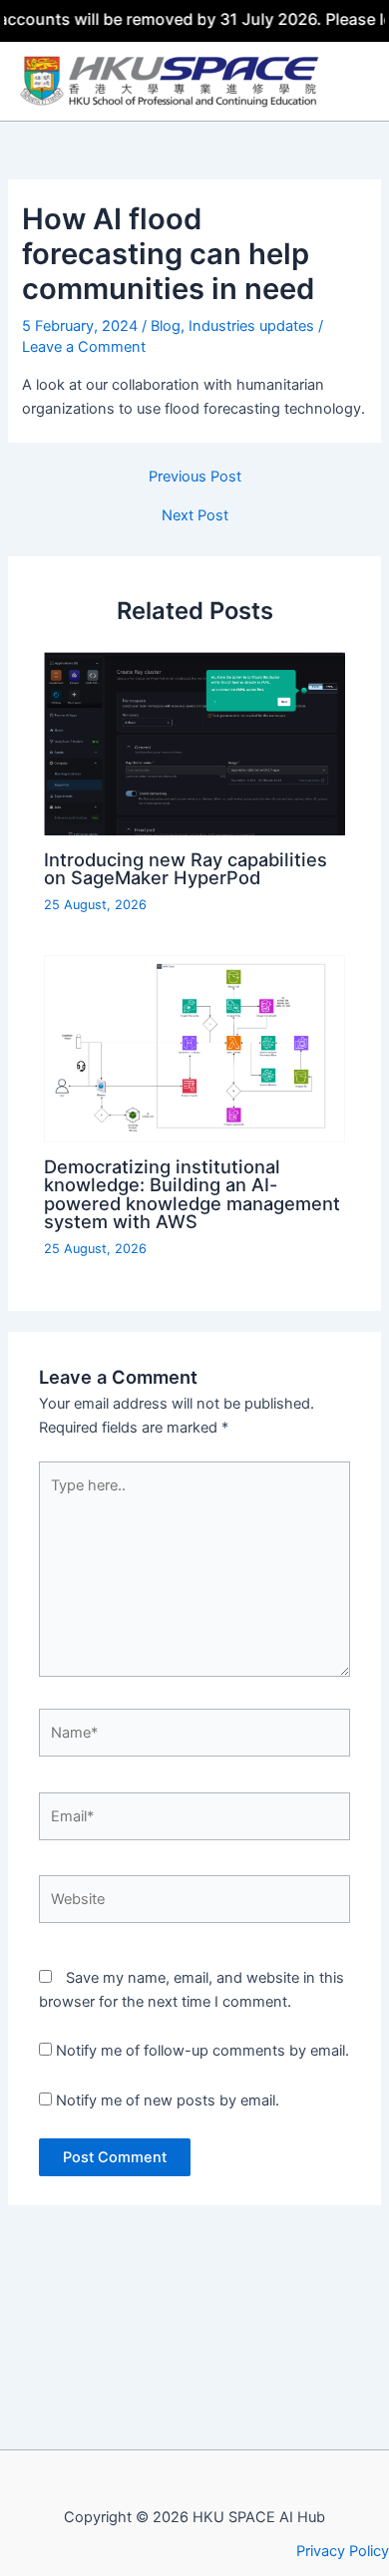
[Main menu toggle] (358, 82)
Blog (166, 326)
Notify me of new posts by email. (168, 2100)
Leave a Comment (84, 347)
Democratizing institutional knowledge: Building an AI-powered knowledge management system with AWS (192, 1194)
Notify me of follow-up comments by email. (202, 2051)
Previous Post (195, 477)
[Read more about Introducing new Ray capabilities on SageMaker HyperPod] (194, 743)
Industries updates (251, 326)
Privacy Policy (343, 2551)
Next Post (195, 516)
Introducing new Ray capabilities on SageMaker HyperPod (186, 868)
